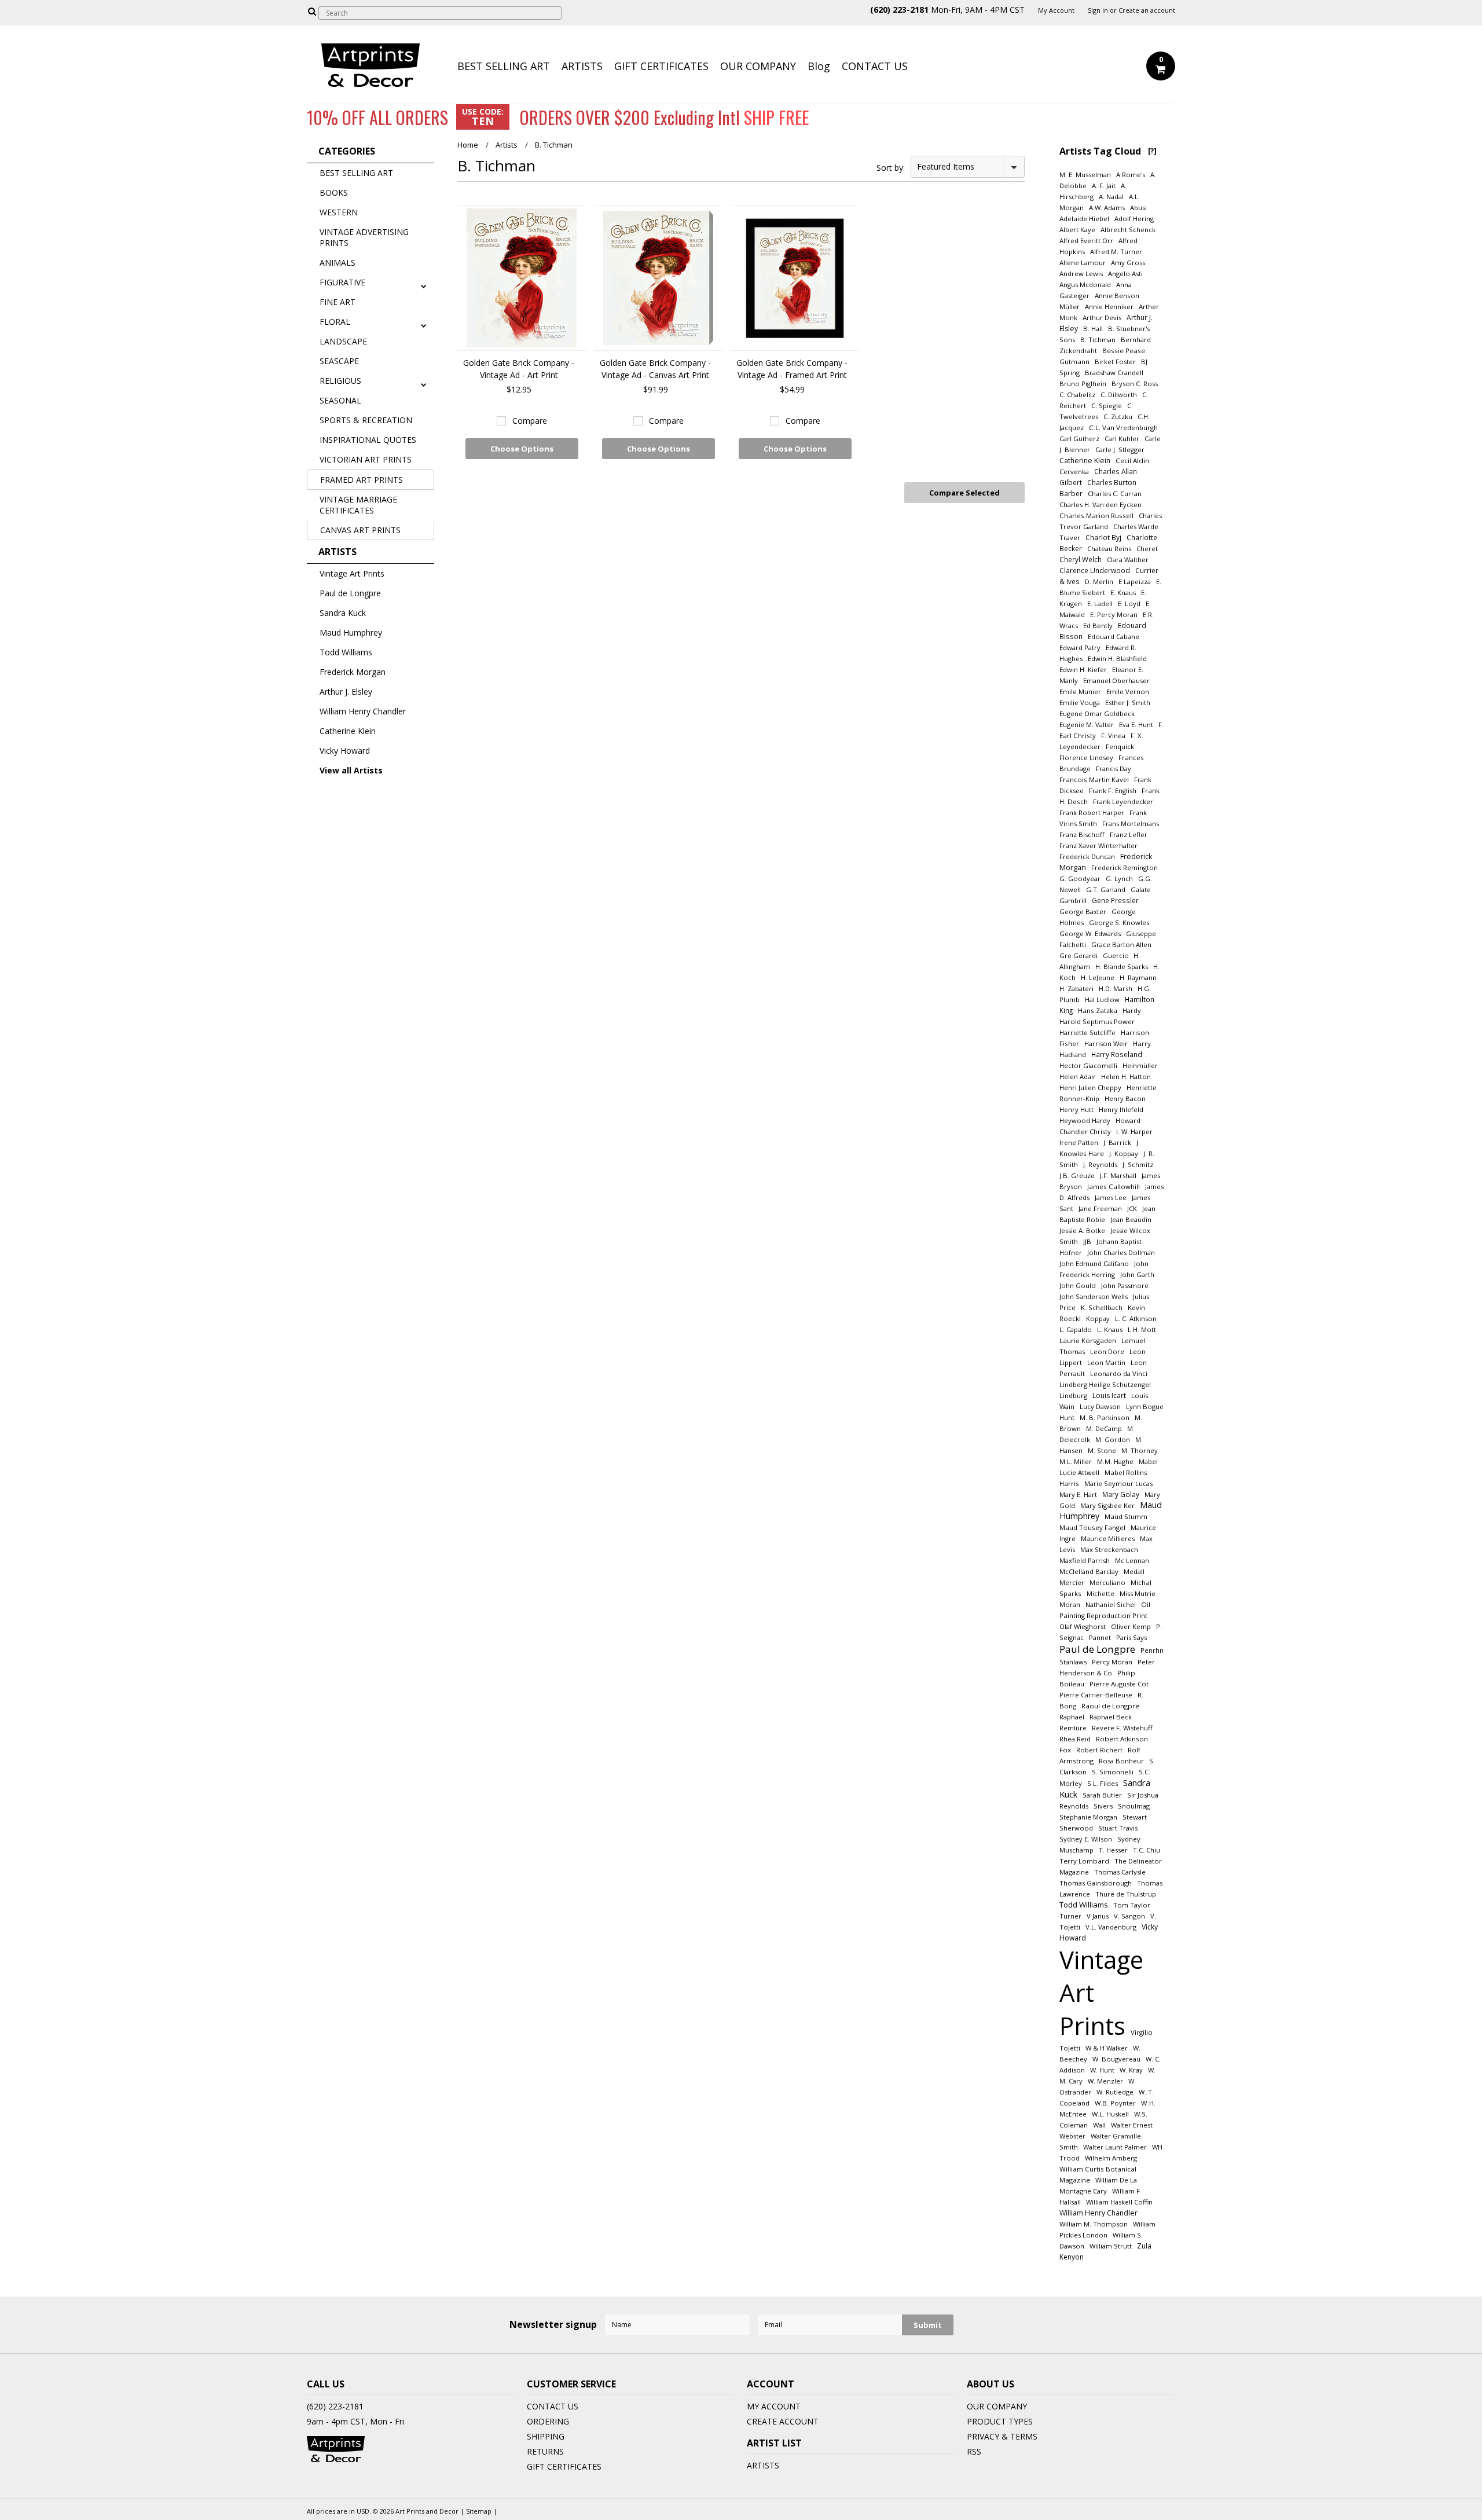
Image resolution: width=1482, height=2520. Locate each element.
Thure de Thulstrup (1126, 1894)
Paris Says (1131, 1637)
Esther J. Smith (1128, 703)
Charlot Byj (1103, 537)
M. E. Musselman (1085, 175)
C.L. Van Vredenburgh (1123, 428)
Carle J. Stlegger (1120, 450)
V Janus (1098, 1916)
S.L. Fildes (1103, 1783)
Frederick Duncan (1087, 856)
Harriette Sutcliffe (1087, 1032)
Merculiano (1107, 1582)
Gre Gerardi (1079, 955)
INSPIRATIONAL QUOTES (368, 440)
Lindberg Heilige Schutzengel (1105, 1384)
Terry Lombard (1084, 1861)
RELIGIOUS (340, 381)
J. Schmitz (1138, 1164)
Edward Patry (1080, 648)
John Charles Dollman (1121, 1252)
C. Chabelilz (1077, 395)
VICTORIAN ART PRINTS (366, 459)
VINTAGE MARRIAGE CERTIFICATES (358, 505)
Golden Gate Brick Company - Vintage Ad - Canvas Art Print (655, 369)
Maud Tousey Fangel (1092, 1527)
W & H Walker (1107, 2048)
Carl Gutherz (1079, 439)
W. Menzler (1105, 2081)
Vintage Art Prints (352, 573)
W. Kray (1131, 2070)
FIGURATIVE (342, 282)
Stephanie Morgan (1088, 1817)
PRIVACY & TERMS (1002, 2436)
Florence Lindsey (1086, 758)
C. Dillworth (1119, 395)
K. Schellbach (1102, 1307)
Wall (1099, 2125)
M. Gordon (1113, 1439)
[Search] (312, 11)
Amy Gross (1128, 263)
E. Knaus (1123, 593)
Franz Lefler (1129, 835)
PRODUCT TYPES (1000, 2421)
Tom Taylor (1132, 1905)
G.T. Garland (1106, 889)
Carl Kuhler (1122, 439)
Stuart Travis (1118, 1828)
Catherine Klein (348, 731)
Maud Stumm (1126, 1516)
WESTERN (339, 212)
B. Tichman (1098, 340)
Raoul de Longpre (1110, 1706)
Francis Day (1114, 769)
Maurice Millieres (1108, 1538)
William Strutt (1111, 2246)
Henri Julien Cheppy (1090, 1087)
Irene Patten (1079, 1142)
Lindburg (1073, 1395)
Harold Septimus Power (1097, 1021)
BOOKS (334, 192)
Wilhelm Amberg (1111, 2158)
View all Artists (351, 770)
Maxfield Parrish (1085, 1560)
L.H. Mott (1142, 1329)
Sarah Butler (1102, 1795)
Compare (530, 421)
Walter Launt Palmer (1115, 2147)
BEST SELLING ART (504, 66)
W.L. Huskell (1110, 2114)
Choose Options (522, 449)
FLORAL (335, 322)
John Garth (1137, 1274)
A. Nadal (1111, 197)
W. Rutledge (1115, 2092)
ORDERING (548, 2421)
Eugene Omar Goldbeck (1097, 714)
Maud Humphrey (351, 632)
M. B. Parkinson (1105, 1417)
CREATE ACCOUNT (783, 2421)
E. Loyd (1129, 604)
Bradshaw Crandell (1114, 373)
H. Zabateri (1076, 988)
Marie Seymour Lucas (1118, 1483)
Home (468, 145)
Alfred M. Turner (1116, 252)
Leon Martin (1106, 1362)
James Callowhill (1114, 1186)
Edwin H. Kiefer (1083, 670)
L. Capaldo (1076, 1329)
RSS (974, 2451)
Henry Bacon (1125, 1098)
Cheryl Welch (1081, 559)
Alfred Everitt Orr (1086, 241)
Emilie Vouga (1080, 703)
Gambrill (1073, 900)
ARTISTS (582, 66)
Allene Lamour (1083, 263)
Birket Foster (1115, 362)
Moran (1070, 1604)
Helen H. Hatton (1126, 1076)
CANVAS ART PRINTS (360, 530)
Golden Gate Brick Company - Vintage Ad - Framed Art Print (792, 369)
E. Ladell (1100, 604)
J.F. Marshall (1118, 1175)
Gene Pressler (1115, 900)
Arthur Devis (1102, 318)
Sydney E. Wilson (1086, 1839)
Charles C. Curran (1115, 494)
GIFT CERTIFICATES (661, 66)
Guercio (1117, 955)
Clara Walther (1128, 560)
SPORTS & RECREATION (366, 420)
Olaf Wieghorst (1083, 1626)
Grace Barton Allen (1121, 944)
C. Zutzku (1118, 417)
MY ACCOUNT (774, 2406)
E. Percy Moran (1114, 615)
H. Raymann (1138, 977)
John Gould (1078, 1285)
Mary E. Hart (1078, 1494)
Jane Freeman (1100, 1208)
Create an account (1147, 10)
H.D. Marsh (1116, 988)
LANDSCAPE (343, 341)
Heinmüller (1140, 1065)
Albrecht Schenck (1128, 230)
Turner (1070, 1916)
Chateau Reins (1109, 549)
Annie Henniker (1109, 307)
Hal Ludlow (1102, 999)
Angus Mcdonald (1085, 285)
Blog (819, 66)
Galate (1141, 889)
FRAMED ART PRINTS (362, 480)
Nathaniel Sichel (1111, 1604)
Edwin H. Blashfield (1117, 659)
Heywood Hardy (1085, 1120)
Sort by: (891, 168)
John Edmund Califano (1094, 1263)
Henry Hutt (1076, 1109)
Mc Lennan (1132, 1560)
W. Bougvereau (1116, 2059)
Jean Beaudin (1131, 1219)
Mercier (1072, 1582)
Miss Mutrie (1138, 1593)
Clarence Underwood (1095, 570)
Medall (1134, 1571)
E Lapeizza (1135, 582)
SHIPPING (546, 2436)
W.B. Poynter (1115, 2103)
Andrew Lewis (1081, 274)
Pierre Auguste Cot (1119, 1684)
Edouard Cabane (1114, 637)
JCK (1132, 1208)
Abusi (1138, 208)
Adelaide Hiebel (1084, 219)
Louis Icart (1109, 1395)
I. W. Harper (1134, 1131)
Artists (507, 145)
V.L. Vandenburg (1111, 1927)
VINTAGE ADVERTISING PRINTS (364, 237)
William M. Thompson (1094, 2224)
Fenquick (1120, 747)
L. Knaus (1110, 1329)
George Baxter (1083, 911)
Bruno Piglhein (1083, 384)
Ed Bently (1098, 626)
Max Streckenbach (1109, 1549)
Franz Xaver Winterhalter (1098, 845)
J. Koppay (1124, 1153)
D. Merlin (1099, 582)
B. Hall (1093, 329)
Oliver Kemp (1131, 1626)
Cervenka (1074, 472)
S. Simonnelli (1113, 1772)
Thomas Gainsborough (1096, 1883)
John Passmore (1125, 1285)
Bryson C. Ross (1135, 384)
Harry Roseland (1117, 1054)
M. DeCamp (1104, 1428)
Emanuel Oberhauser (1116, 681)
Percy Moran (1112, 1662)
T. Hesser (1113, 1850)
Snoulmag (1134, 1806)
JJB (1087, 1241)
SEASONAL (340, 400)
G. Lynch (1119, 878)
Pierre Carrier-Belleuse (1096, 1695)
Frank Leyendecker (1123, 802)
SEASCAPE (339, 361)
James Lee (1111, 1197)
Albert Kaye (1077, 230)
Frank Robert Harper (1092, 813)
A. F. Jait (1104, 186)
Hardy (1132, 1010)
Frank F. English (1113, 791)
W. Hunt (1102, 2070)
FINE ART (338, 302)
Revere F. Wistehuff (1122, 1728)
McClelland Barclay (1089, 1571)
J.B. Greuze (1077, 1175)
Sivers (1103, 1806)
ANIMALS (338, 263)
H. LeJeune (1098, 977)
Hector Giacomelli (1088, 1065)
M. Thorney (1140, 1450)
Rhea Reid (1075, 1739)
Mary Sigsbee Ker (1107, 1505)
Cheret (1147, 549)
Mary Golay (1121, 1494)
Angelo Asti (1125, 274)
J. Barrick (1117, 1142)
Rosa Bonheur (1121, 1761)
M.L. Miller (1076, 1461)
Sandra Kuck (343, 613)
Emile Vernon (1128, 692)
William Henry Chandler (363, 711)
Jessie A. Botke (1082, 1230)
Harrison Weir (1106, 1043)
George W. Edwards (1090, 933)
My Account (1056, 10)
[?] (1152, 151)
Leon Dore (1107, 1351)
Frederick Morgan (353, 672)
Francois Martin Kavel (1094, 780)
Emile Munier (1080, 692)
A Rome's (1131, 175)
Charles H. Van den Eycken (1101, 505)
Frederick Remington (1125, 867)
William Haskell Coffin (1119, 2202)
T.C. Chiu (1147, 1850)
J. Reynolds (1100, 1164)
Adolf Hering (1134, 219)
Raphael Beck (1111, 1717)
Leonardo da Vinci (1119, 1373)
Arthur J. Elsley (346, 692)
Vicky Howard (345, 751)
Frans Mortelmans (1131, 824)
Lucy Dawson (1100, 1406)
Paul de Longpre (350, 593)
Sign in (1098, 10)
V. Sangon (1129, 1916)
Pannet (1100, 1637)
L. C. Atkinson (1136, 1318)
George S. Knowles (1119, 922)
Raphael (1072, 1717)
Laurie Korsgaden (1088, 1340)
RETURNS (545, 2451)
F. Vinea (1113, 736)
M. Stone (1102, 1450)
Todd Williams (346, 652)
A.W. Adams (1107, 208)
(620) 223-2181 (335, 2406)
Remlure (1073, 1728)
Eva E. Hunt (1136, 725)
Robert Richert (1099, 1750)
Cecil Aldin (1132, 461)
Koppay (1098, 1318)
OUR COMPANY (758, 66)
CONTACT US (875, 66)
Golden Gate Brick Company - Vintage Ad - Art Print (519, 369)
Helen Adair (1078, 1076)
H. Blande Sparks (1122, 966)
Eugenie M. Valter (1087, 725)
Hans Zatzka (1098, 1010)
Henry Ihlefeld (1121, 1109)
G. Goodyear (1080, 878)
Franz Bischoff (1082, 835)
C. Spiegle (1107, 406)
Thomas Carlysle (1120, 1872)
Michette (1101, 1593)
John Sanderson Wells (1094, 1296)
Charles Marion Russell (1096, 516)
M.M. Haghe (1115, 1461)
